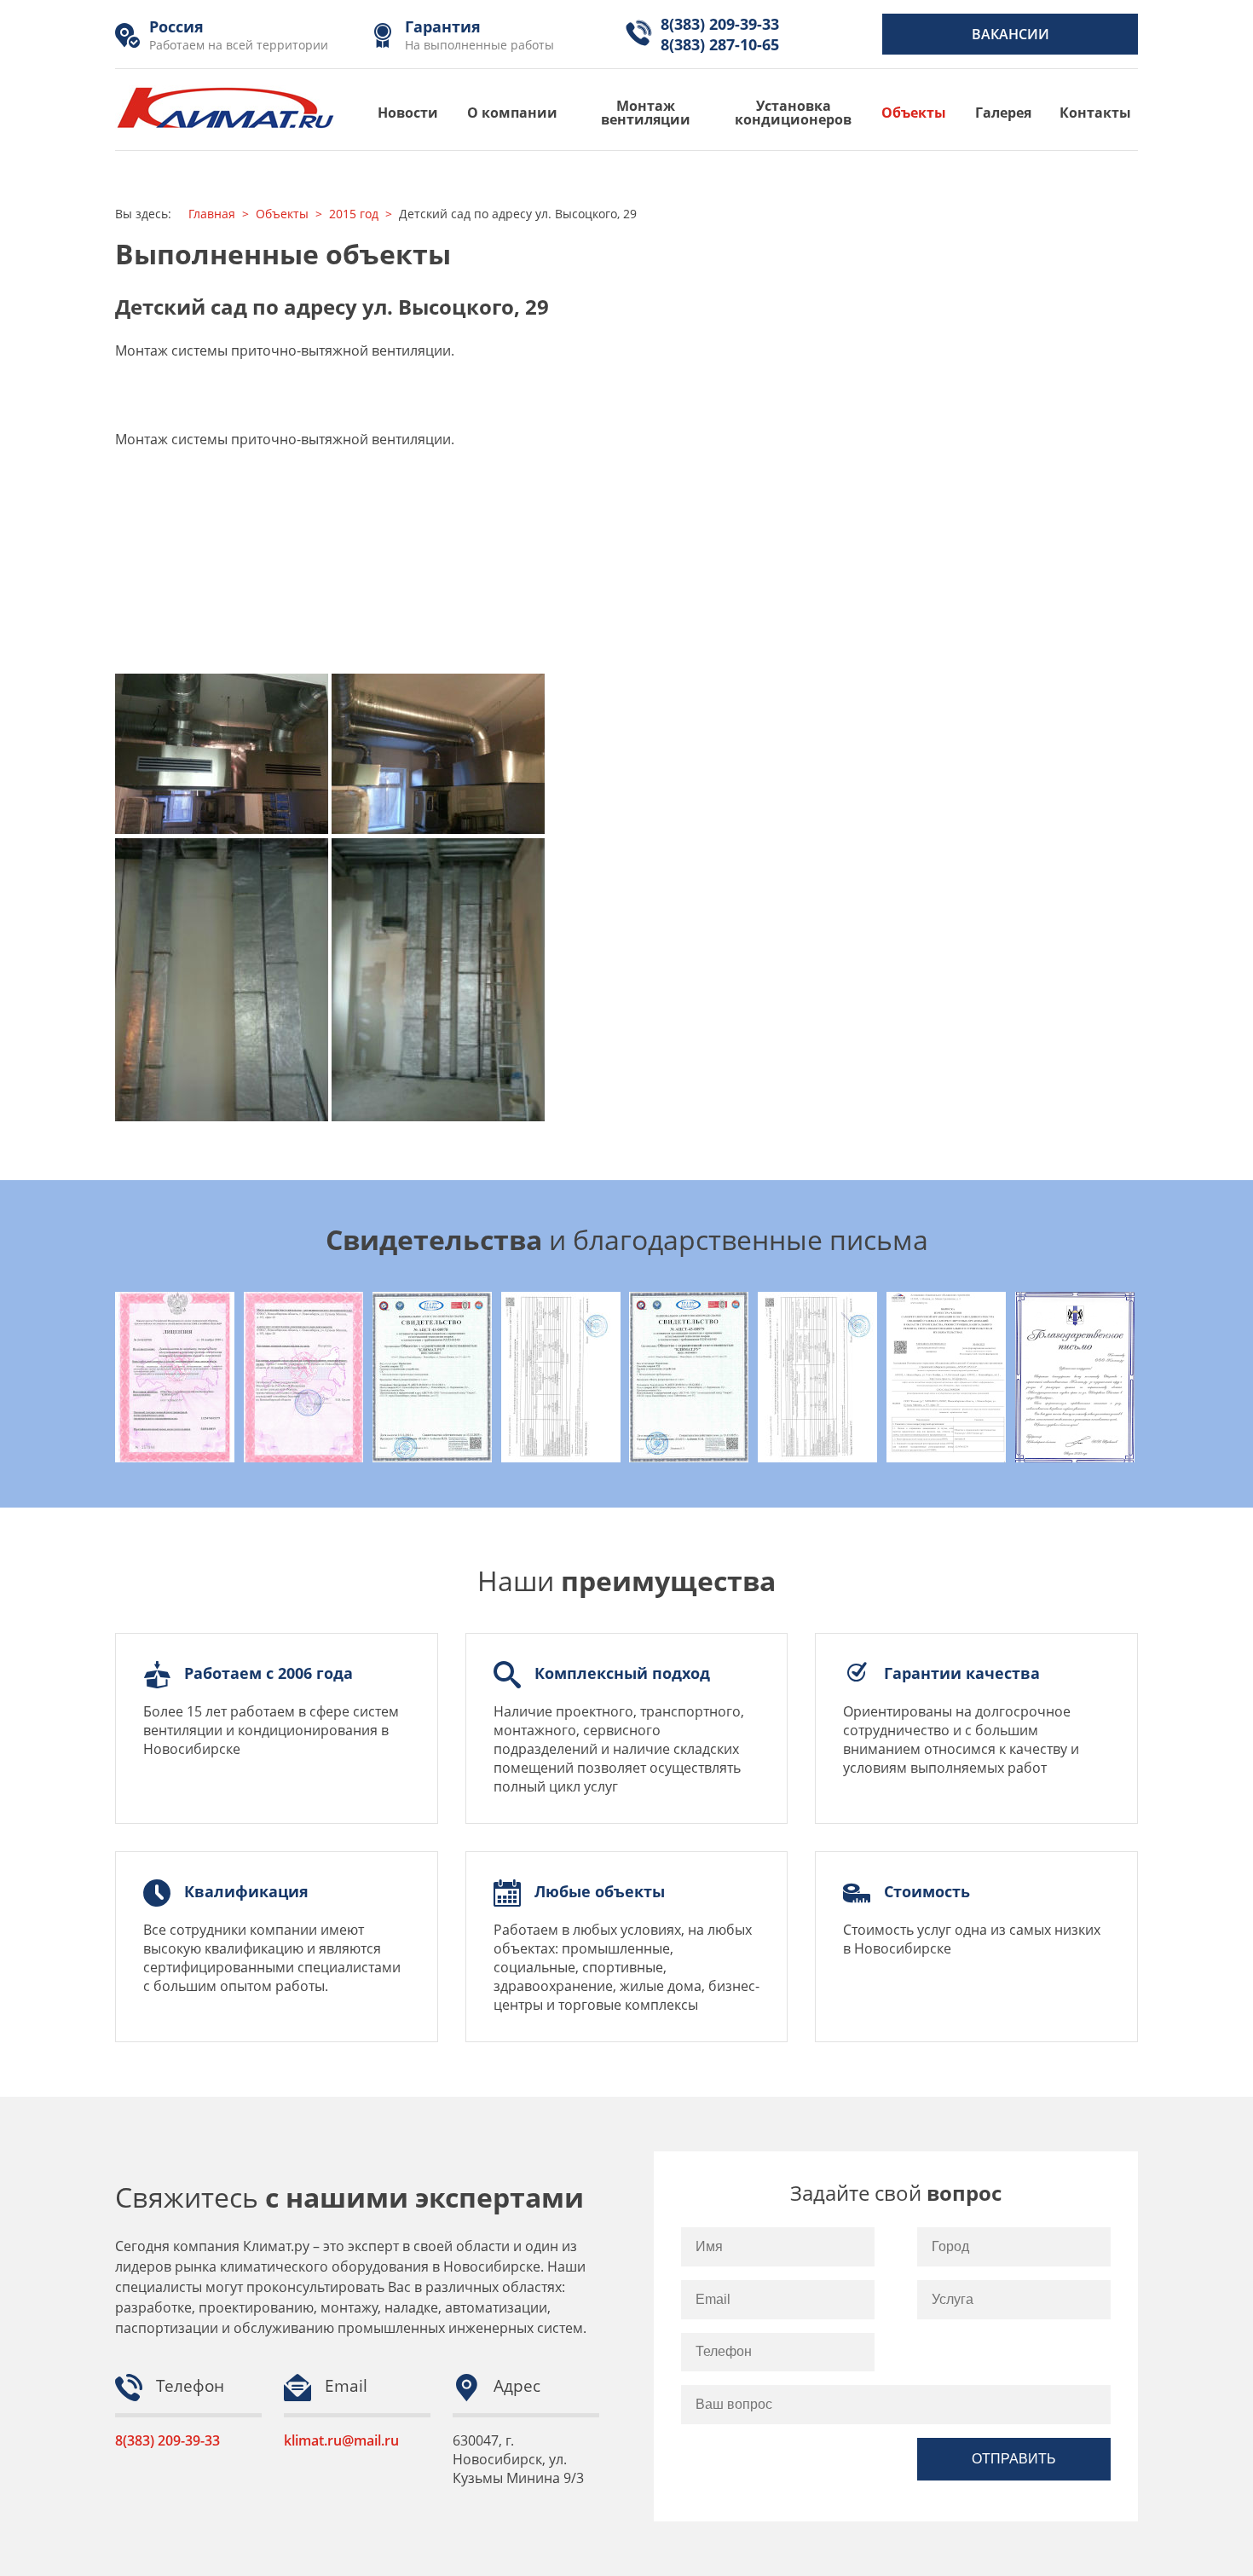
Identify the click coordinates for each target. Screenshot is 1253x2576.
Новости (408, 113)
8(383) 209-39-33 (167, 2440)
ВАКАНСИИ (1010, 34)
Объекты (914, 113)
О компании (512, 113)
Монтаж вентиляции (646, 113)
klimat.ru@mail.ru (341, 2440)
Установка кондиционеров (793, 113)
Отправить (1014, 2459)
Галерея (1003, 113)
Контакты (1095, 113)
